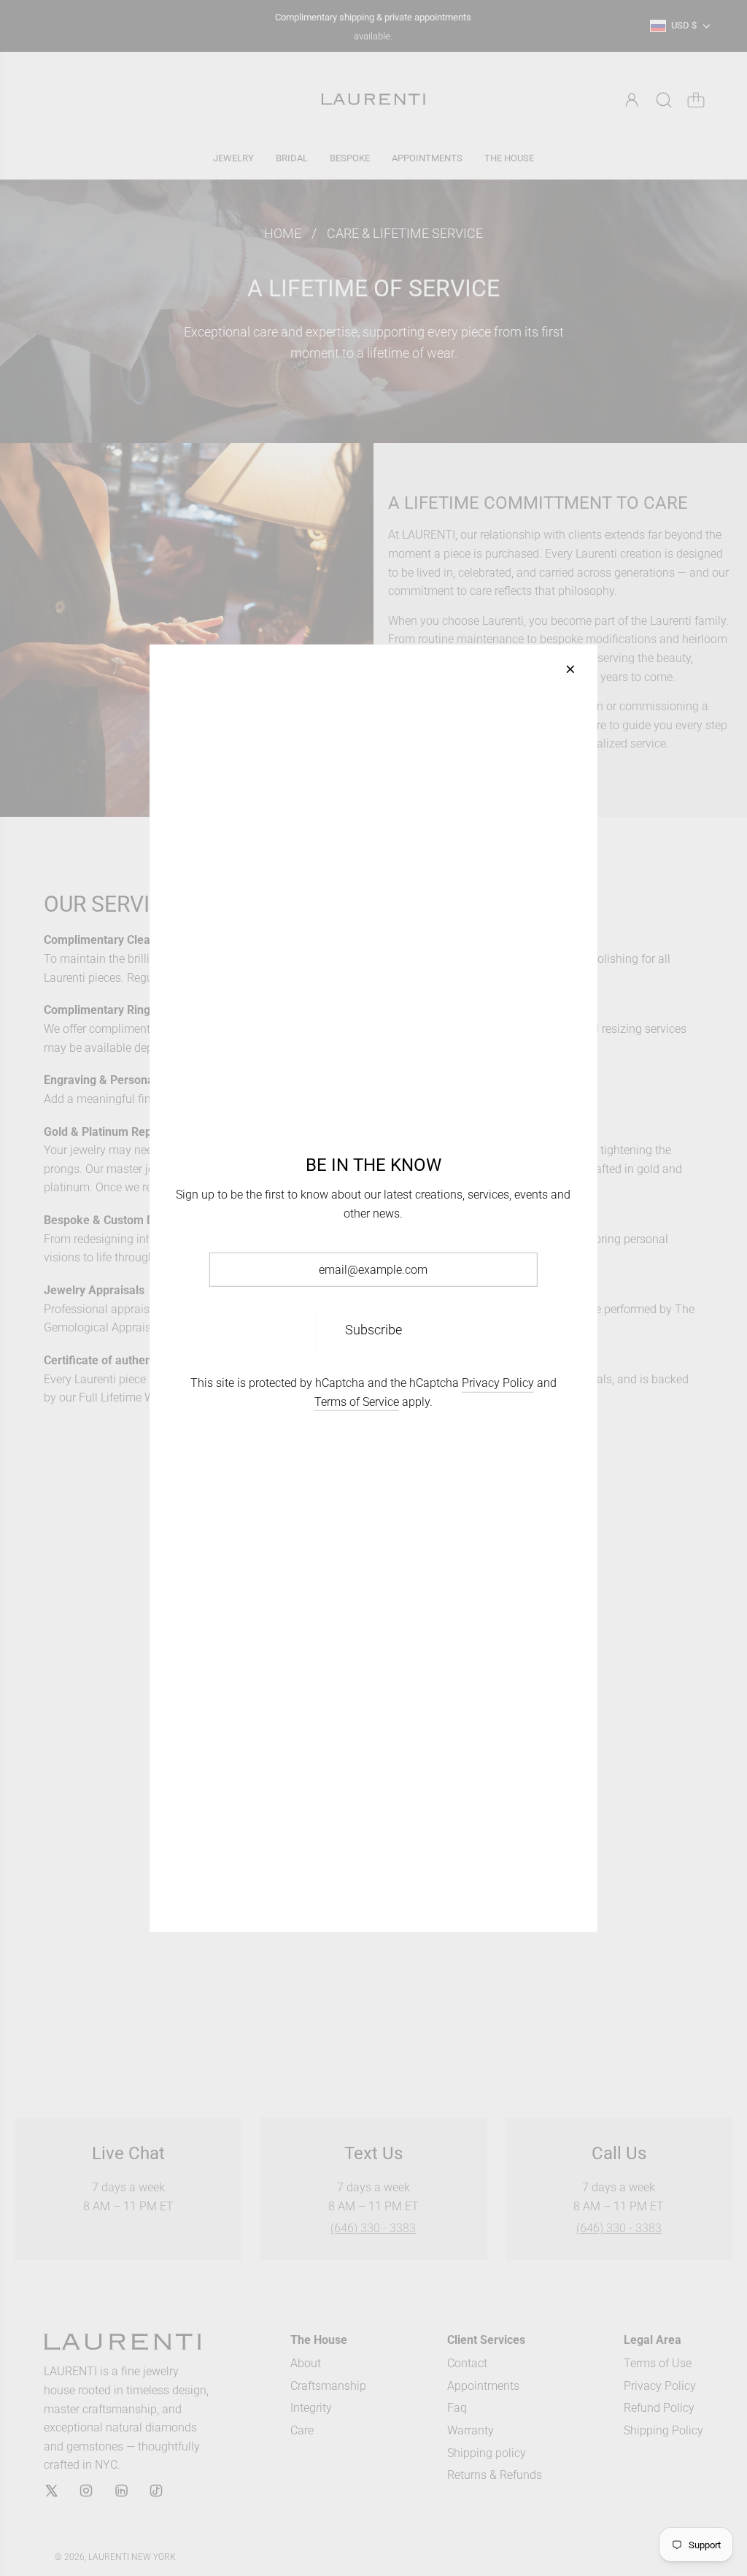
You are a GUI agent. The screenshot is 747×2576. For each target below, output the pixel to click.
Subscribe (373, 1330)
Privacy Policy (498, 1383)
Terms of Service (357, 1401)
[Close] (570, 669)
